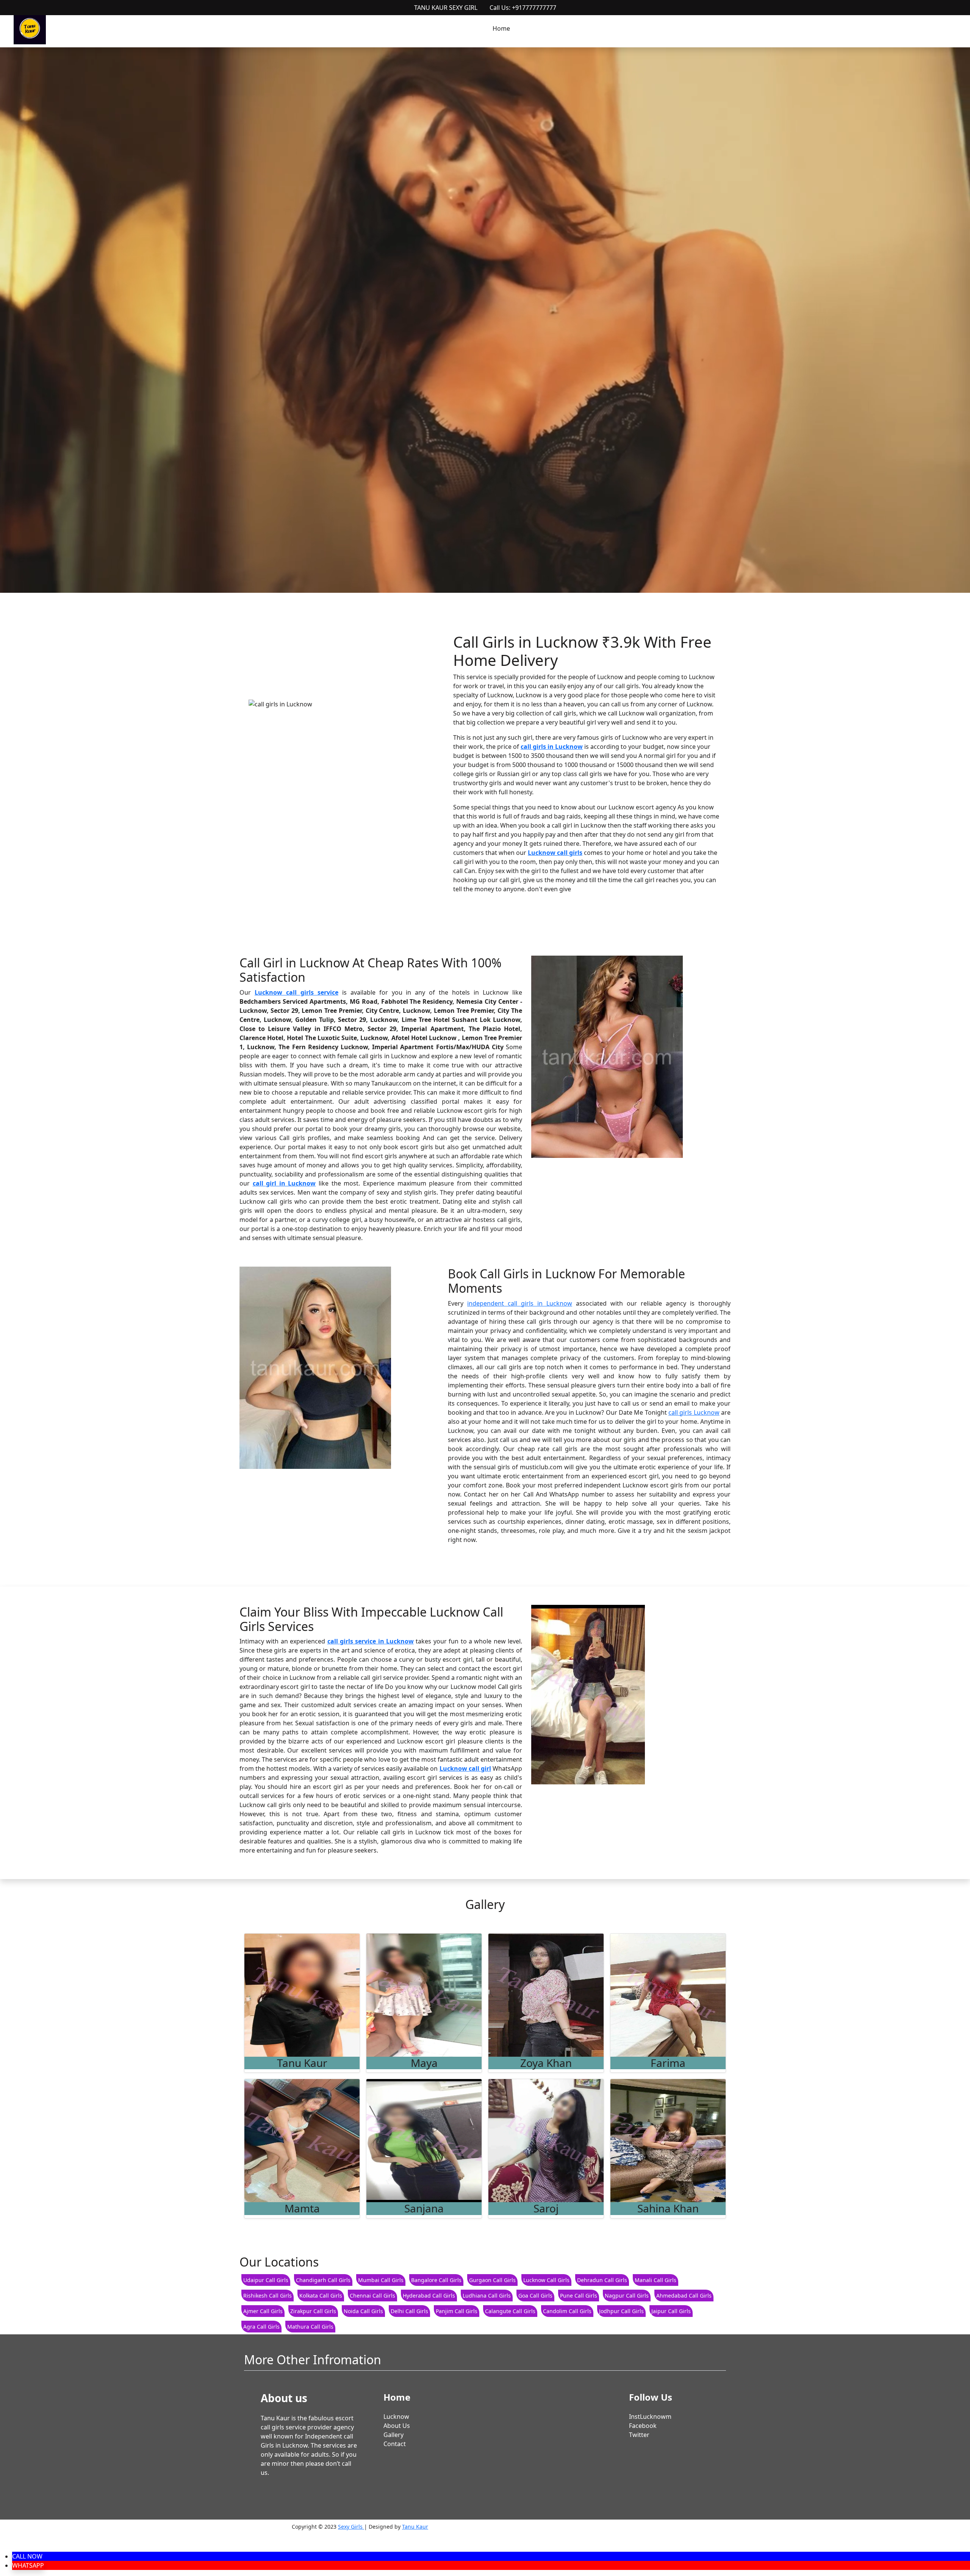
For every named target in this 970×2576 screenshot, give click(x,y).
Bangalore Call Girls (436, 2280)
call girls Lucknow (694, 1412)
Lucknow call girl (465, 1768)
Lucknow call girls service (296, 992)
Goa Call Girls (535, 2296)
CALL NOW (27, 2556)
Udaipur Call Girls (266, 2280)
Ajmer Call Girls (263, 2311)
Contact (395, 2444)
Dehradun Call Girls (602, 2280)
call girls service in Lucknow (371, 1641)
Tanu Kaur (415, 2527)
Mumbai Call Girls (381, 2280)
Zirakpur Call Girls (313, 2311)
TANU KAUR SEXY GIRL (446, 8)
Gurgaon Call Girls (492, 2280)
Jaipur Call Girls (671, 2311)
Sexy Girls (351, 2527)
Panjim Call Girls (457, 2311)
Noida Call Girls (363, 2311)
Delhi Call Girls (409, 2311)
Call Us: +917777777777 (523, 8)
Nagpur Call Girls (627, 2296)
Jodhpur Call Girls (621, 2311)
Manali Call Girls (656, 2280)
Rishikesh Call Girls (268, 2296)
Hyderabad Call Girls (429, 2296)
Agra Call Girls (261, 2327)
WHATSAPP (28, 2565)
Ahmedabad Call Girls (684, 2296)
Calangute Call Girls (510, 2311)
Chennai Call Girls (372, 2296)
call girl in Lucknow (284, 1183)
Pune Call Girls (579, 2296)
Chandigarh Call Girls (323, 2280)
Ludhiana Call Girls (487, 2296)
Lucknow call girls (555, 853)
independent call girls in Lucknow (520, 1303)
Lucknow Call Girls (546, 2280)
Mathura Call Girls (310, 2327)
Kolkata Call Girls (321, 2296)
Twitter (639, 2435)
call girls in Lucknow (552, 747)
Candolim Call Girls (567, 2311)
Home (501, 28)
